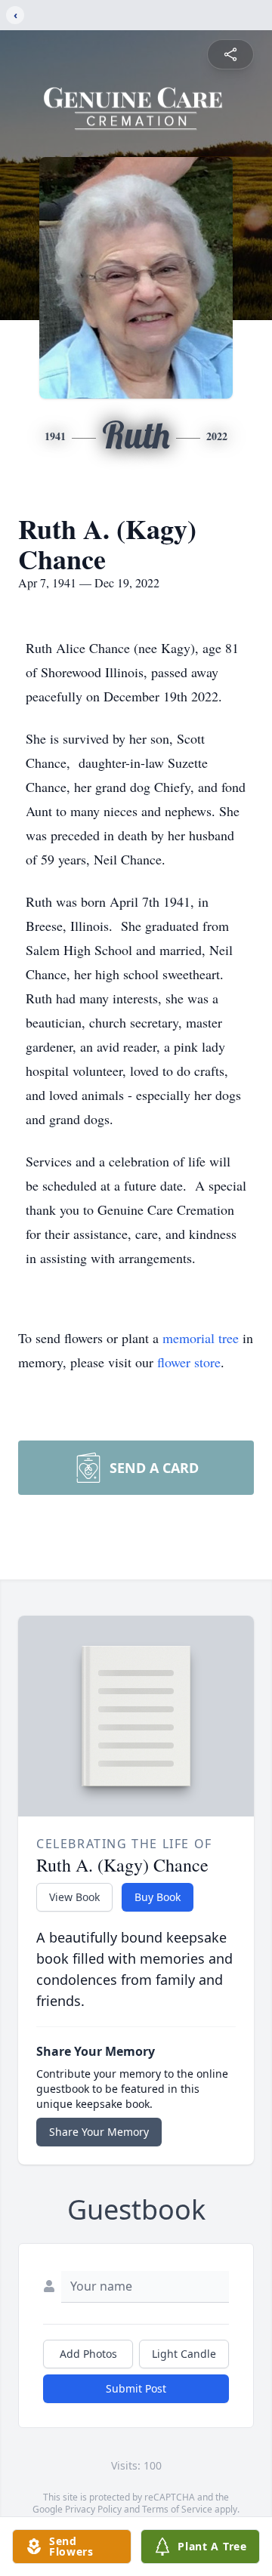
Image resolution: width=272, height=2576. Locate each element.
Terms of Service (177, 2509)
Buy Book (158, 1897)
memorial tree (201, 1338)
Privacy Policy (93, 2509)
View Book (74, 1897)
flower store (189, 1362)
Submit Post (136, 2388)
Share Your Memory (99, 2132)
